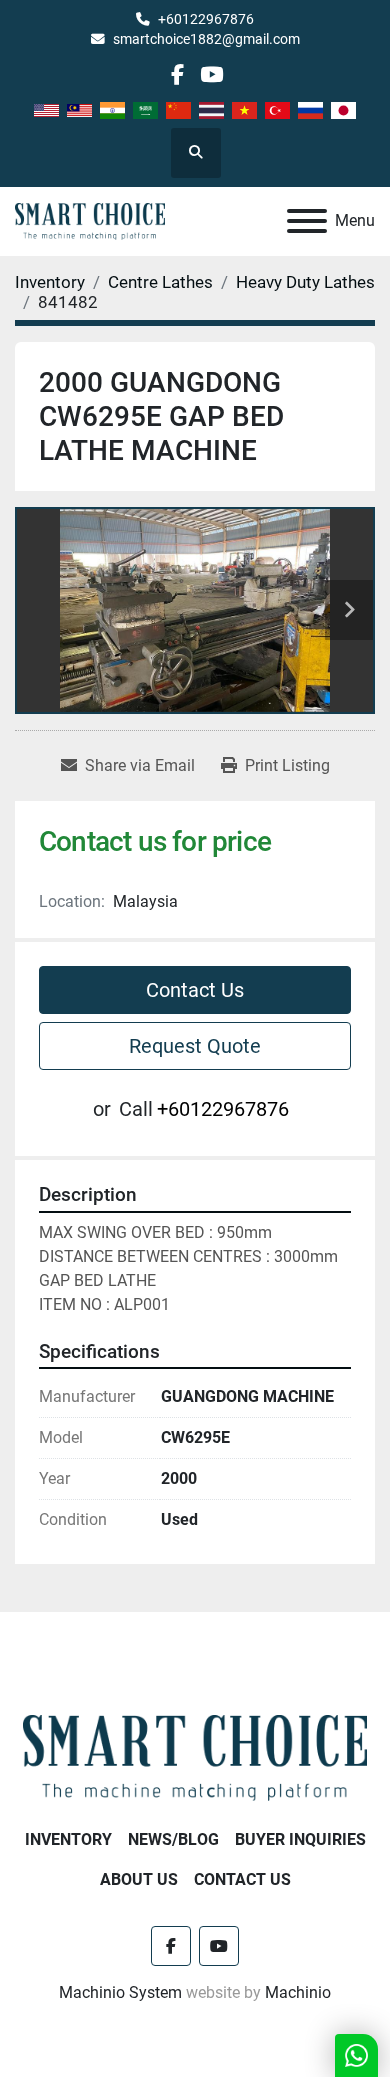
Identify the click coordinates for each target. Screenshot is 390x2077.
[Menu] (307, 221)
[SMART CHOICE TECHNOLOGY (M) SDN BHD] (195, 1756)
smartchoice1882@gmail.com (206, 39)
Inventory (68, 1839)
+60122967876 (206, 19)
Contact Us (195, 990)
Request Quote (195, 1046)
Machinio (298, 1992)
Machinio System (120, 1992)
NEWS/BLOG (173, 1839)
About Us (139, 1879)
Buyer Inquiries (300, 1839)
